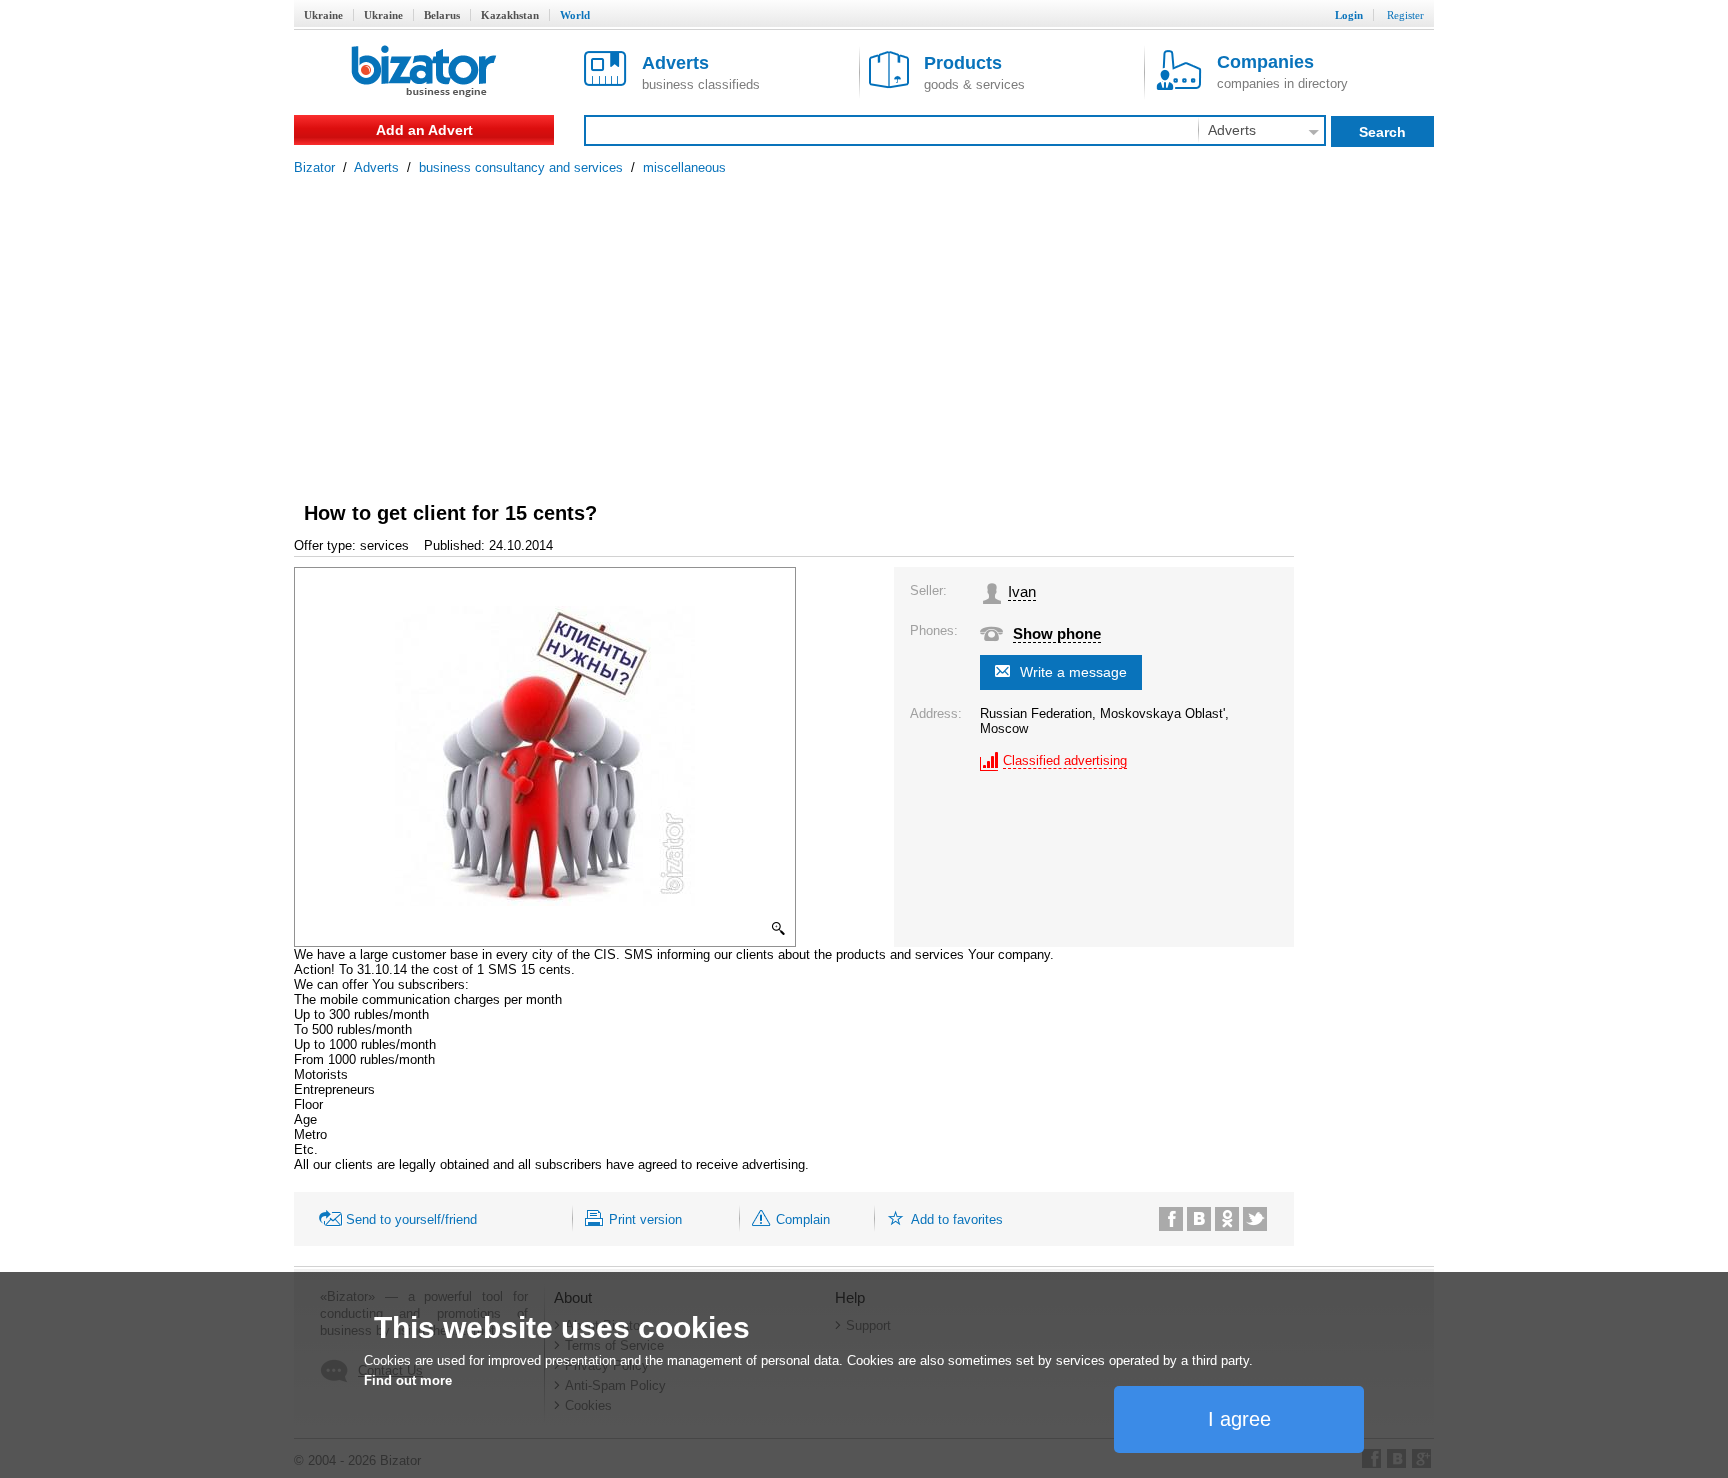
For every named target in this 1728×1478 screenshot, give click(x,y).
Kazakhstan (510, 15)
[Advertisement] (864, 325)
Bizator (314, 167)
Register (1405, 15)
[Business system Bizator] (424, 72)
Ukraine (323, 15)
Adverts (376, 167)
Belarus (442, 15)
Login (1349, 15)
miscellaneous (684, 167)
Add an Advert (424, 130)
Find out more (408, 1380)
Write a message (1073, 672)
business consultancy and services (521, 167)
